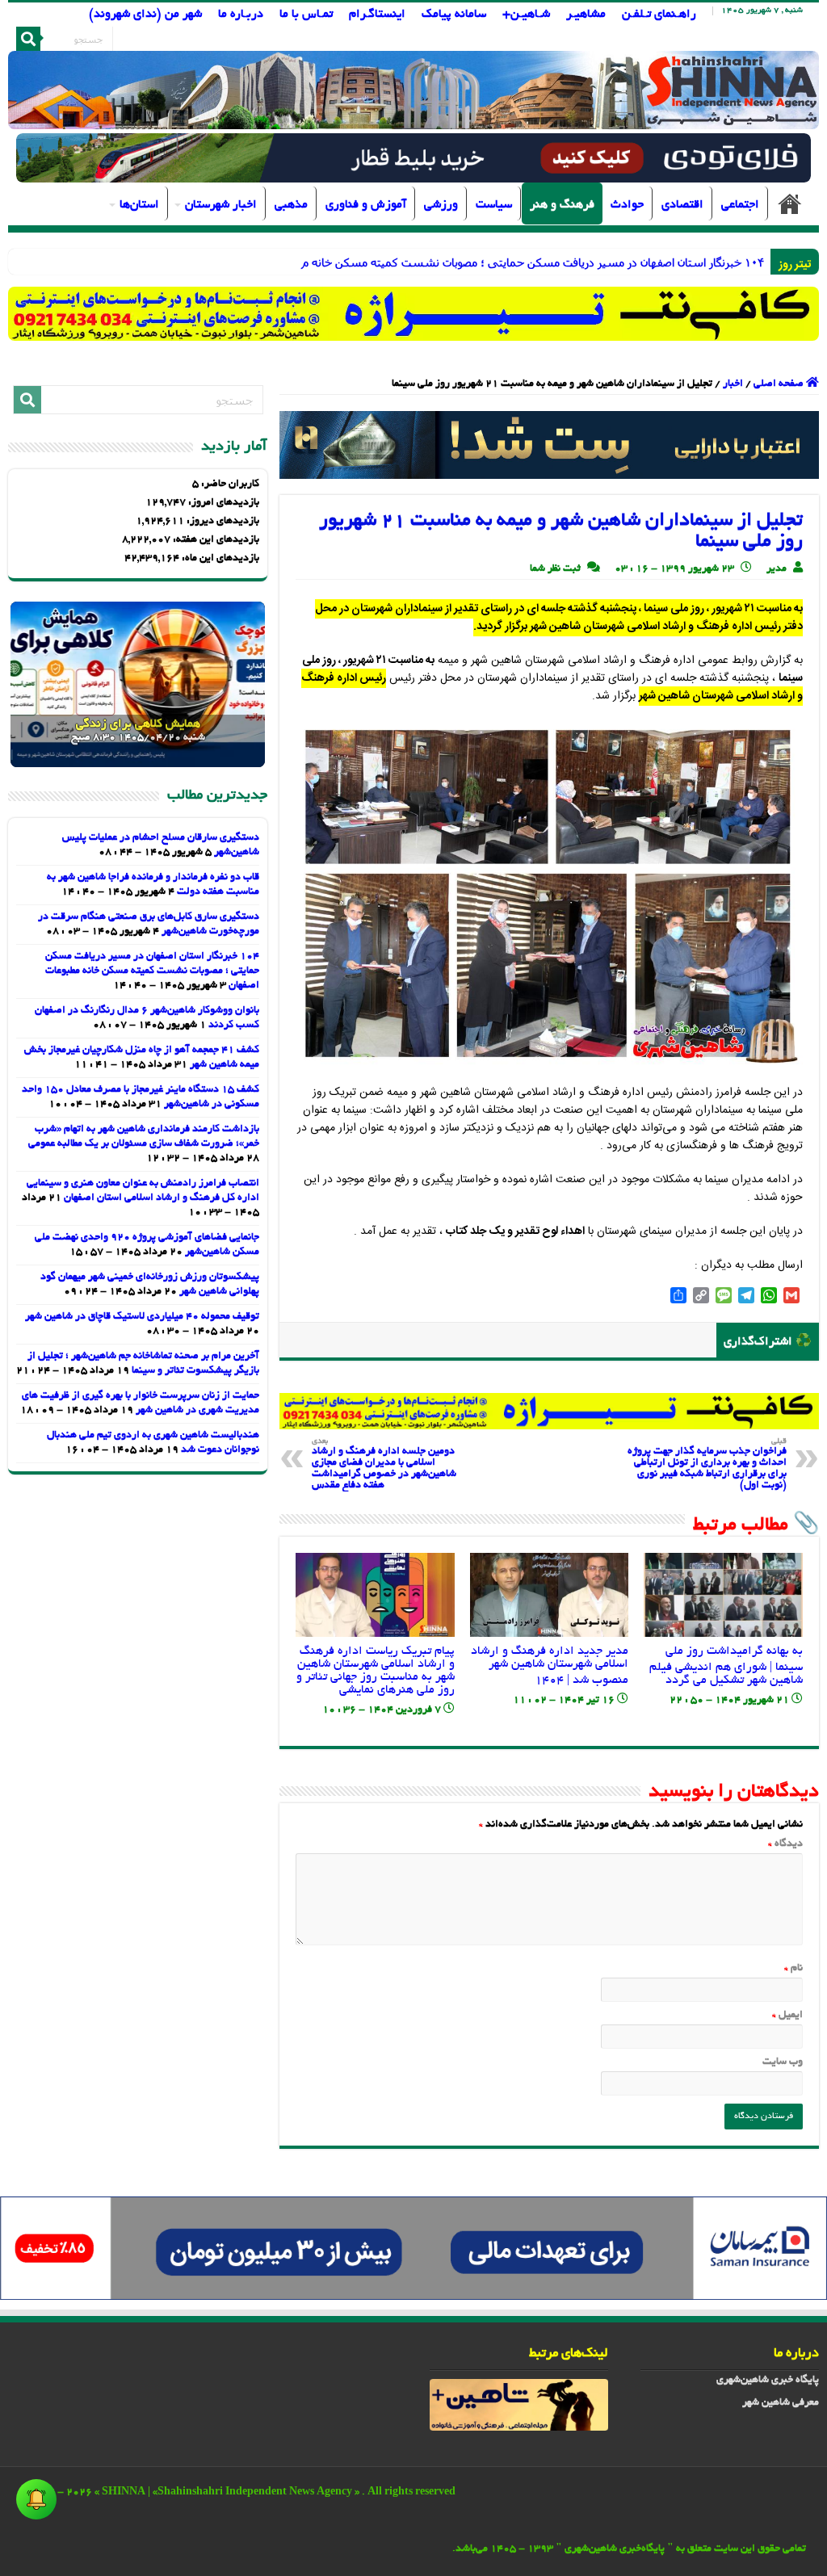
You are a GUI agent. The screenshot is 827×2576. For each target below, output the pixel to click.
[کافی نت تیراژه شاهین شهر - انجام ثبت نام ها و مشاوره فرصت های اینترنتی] (413, 314)
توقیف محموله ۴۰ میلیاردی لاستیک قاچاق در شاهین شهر (142, 1317)
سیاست (494, 205)
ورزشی (441, 205)
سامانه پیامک (454, 15)
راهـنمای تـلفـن (659, 15)
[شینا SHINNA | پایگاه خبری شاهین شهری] (413, 90)
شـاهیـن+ (526, 15)
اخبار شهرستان (221, 205)
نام (793, 1969)
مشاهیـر (586, 15)
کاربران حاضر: (229, 485)
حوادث (627, 205)
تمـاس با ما (306, 15)
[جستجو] (28, 39)
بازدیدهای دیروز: (222, 522)
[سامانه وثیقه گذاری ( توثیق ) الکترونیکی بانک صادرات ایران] (549, 447)
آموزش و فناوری (366, 205)
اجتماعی (740, 205)
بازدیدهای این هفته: (215, 540)
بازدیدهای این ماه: (219, 559)
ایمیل (787, 2016)
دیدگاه (785, 1844)
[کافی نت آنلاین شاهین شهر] (549, 1413)
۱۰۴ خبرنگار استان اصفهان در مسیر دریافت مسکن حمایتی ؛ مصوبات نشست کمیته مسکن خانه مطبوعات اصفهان (152, 971)
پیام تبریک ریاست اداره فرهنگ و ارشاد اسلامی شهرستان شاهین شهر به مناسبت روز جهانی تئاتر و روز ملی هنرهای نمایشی (376, 1671)
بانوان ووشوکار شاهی (730, 262)
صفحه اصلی (790, 203)
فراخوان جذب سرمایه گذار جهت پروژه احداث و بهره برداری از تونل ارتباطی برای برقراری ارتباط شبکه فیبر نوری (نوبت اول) (707, 1464)
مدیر (777, 569)
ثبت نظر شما (555, 569)
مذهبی (291, 205)
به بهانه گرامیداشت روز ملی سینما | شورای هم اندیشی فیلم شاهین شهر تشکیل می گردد (726, 1666)
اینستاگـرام (377, 15)
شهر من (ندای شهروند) (145, 15)
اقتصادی (682, 205)
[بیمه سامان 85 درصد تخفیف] (413, 2251)
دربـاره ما (241, 15)
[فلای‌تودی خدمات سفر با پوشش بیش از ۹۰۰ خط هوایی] (413, 160)
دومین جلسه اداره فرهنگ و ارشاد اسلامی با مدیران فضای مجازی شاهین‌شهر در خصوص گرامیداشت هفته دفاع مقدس (384, 1464)
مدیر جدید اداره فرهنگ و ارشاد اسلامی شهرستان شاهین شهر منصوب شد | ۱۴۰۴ (550, 1666)
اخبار (733, 384)
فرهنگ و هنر (562, 205)
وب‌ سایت (782, 2062)
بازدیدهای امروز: (222, 503)
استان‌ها (139, 205)
